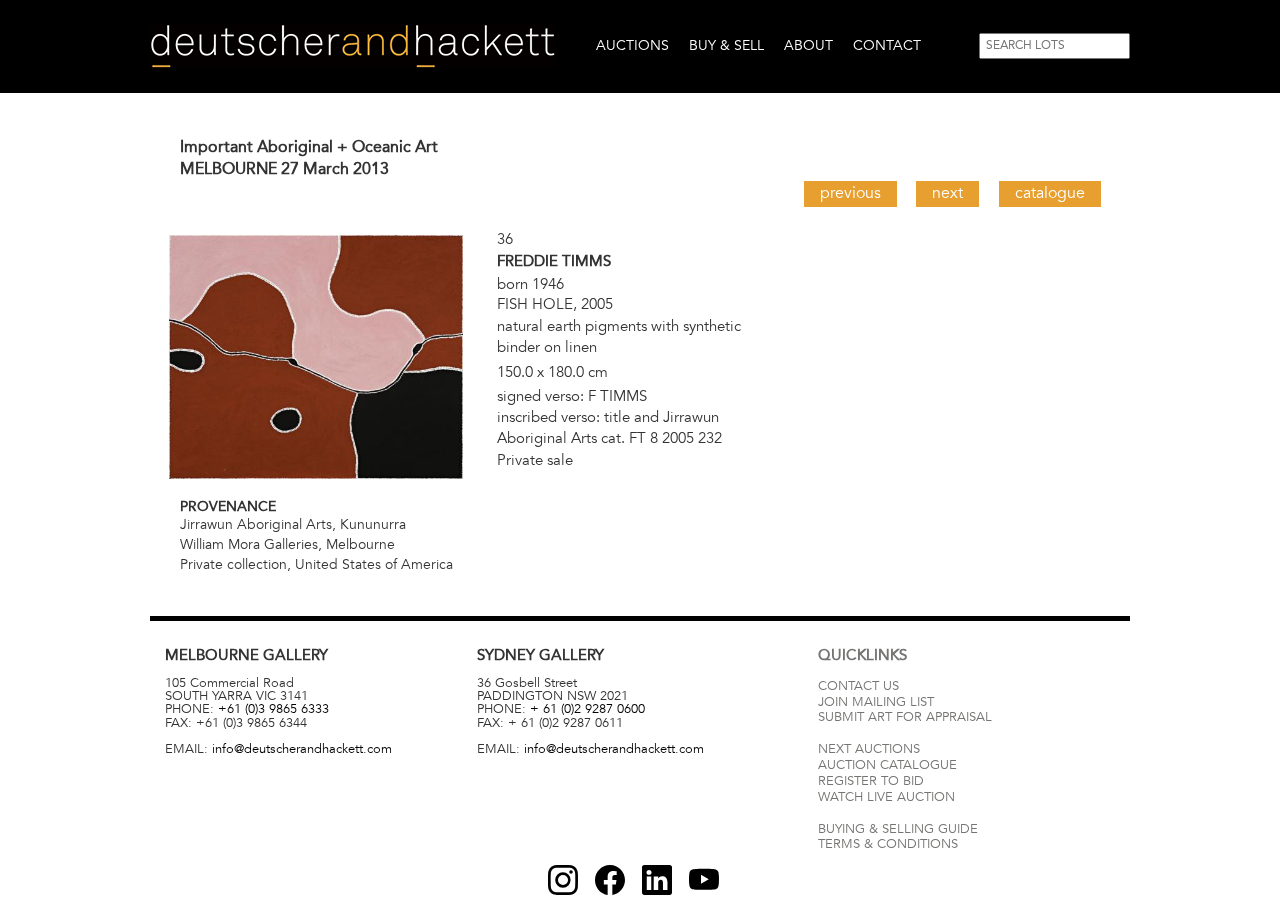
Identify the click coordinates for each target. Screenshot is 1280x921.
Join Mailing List (876, 702)
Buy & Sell (726, 45)
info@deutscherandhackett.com (302, 749)
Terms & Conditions (888, 844)
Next (947, 193)
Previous (850, 193)
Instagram (563, 880)
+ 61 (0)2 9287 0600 (587, 709)
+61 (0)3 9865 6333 (273, 709)
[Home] (352, 46)
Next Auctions (869, 749)
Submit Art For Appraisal (905, 717)
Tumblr (657, 880)
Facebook (610, 880)
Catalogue (1050, 193)
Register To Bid (871, 781)
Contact (887, 45)
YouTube (704, 880)
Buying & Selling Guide (898, 829)
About (808, 45)
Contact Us (858, 686)
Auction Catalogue (887, 765)
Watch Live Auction (886, 797)
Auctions (632, 45)
